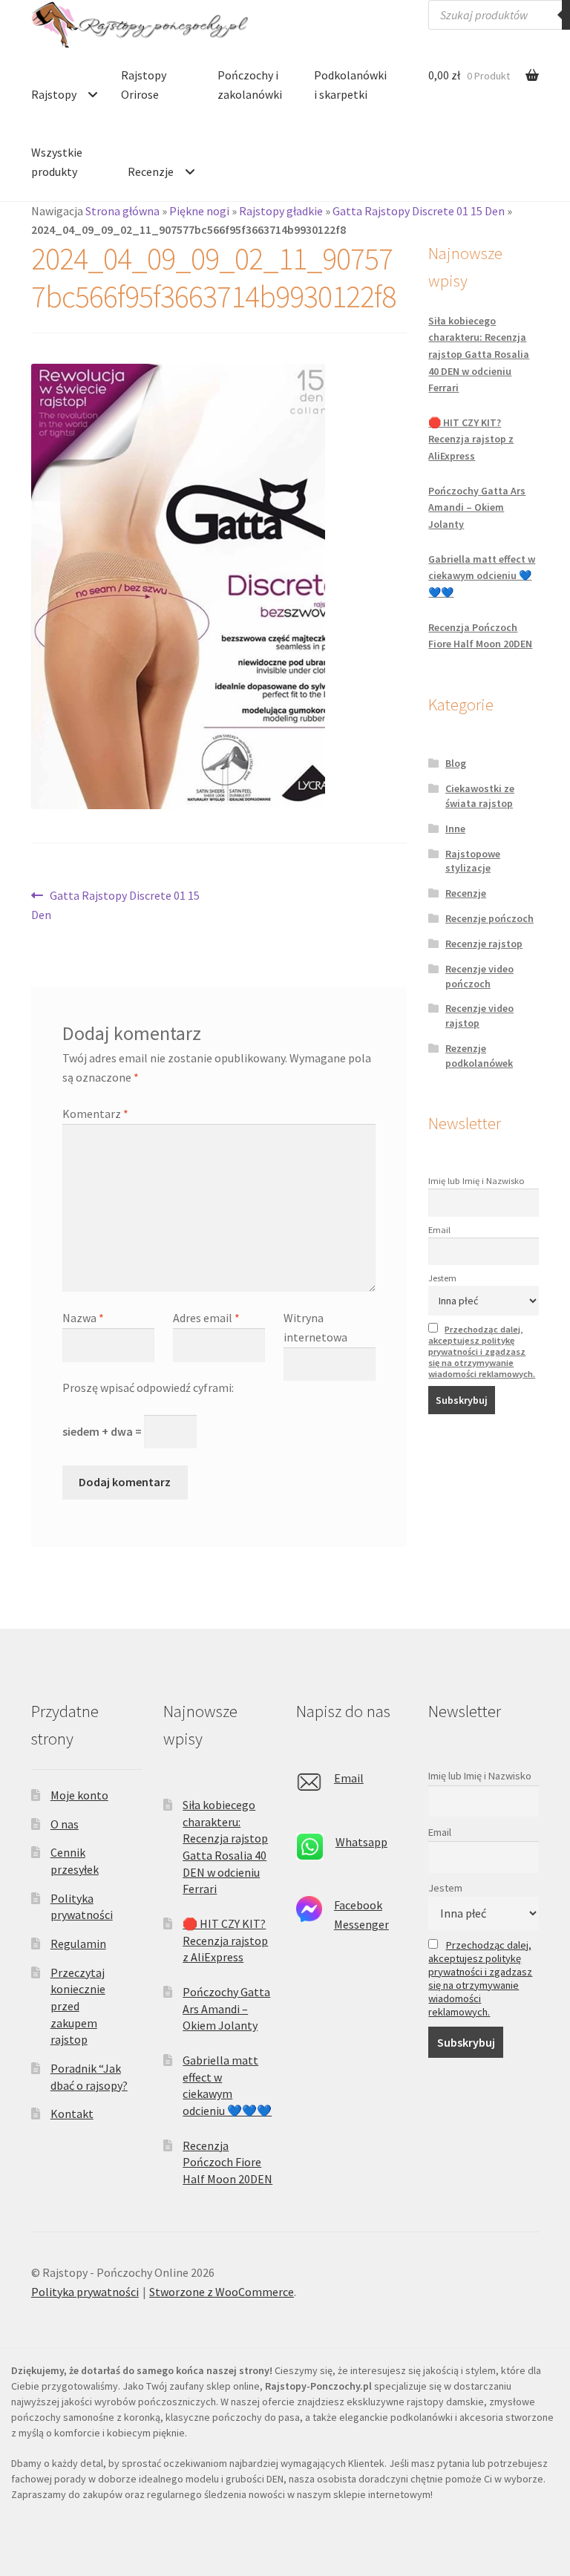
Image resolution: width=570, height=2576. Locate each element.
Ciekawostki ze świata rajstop (480, 796)
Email (439, 1230)
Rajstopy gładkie (281, 211)
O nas (65, 1824)
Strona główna (122, 211)
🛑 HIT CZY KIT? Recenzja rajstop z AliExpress (471, 439)
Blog (456, 763)
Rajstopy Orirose (144, 85)
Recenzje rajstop (484, 944)
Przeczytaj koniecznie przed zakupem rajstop (78, 2006)
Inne (455, 828)
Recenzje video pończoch (479, 976)
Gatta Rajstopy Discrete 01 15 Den (419, 211)
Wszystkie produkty (57, 162)
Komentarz (95, 1114)
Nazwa (83, 1318)
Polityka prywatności (85, 2292)
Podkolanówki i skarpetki (350, 85)
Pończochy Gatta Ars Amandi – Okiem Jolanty (477, 507)
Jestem (442, 1278)
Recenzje (151, 171)
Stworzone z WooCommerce (222, 2292)
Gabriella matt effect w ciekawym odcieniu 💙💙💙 (482, 576)
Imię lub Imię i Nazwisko (476, 1181)
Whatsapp (361, 1842)
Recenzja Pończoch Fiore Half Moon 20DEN (227, 2162)
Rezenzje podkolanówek (479, 1056)
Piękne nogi (199, 211)
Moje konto (79, 1795)
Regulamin (78, 1944)
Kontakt (72, 2114)
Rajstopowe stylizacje (473, 861)
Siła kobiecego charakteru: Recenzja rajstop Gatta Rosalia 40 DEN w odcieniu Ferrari (479, 354)
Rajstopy (54, 94)
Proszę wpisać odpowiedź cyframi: (148, 1387)
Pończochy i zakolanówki (250, 85)
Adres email (206, 1318)
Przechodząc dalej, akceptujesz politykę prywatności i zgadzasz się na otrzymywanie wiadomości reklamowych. (482, 1351)
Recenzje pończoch (489, 918)
